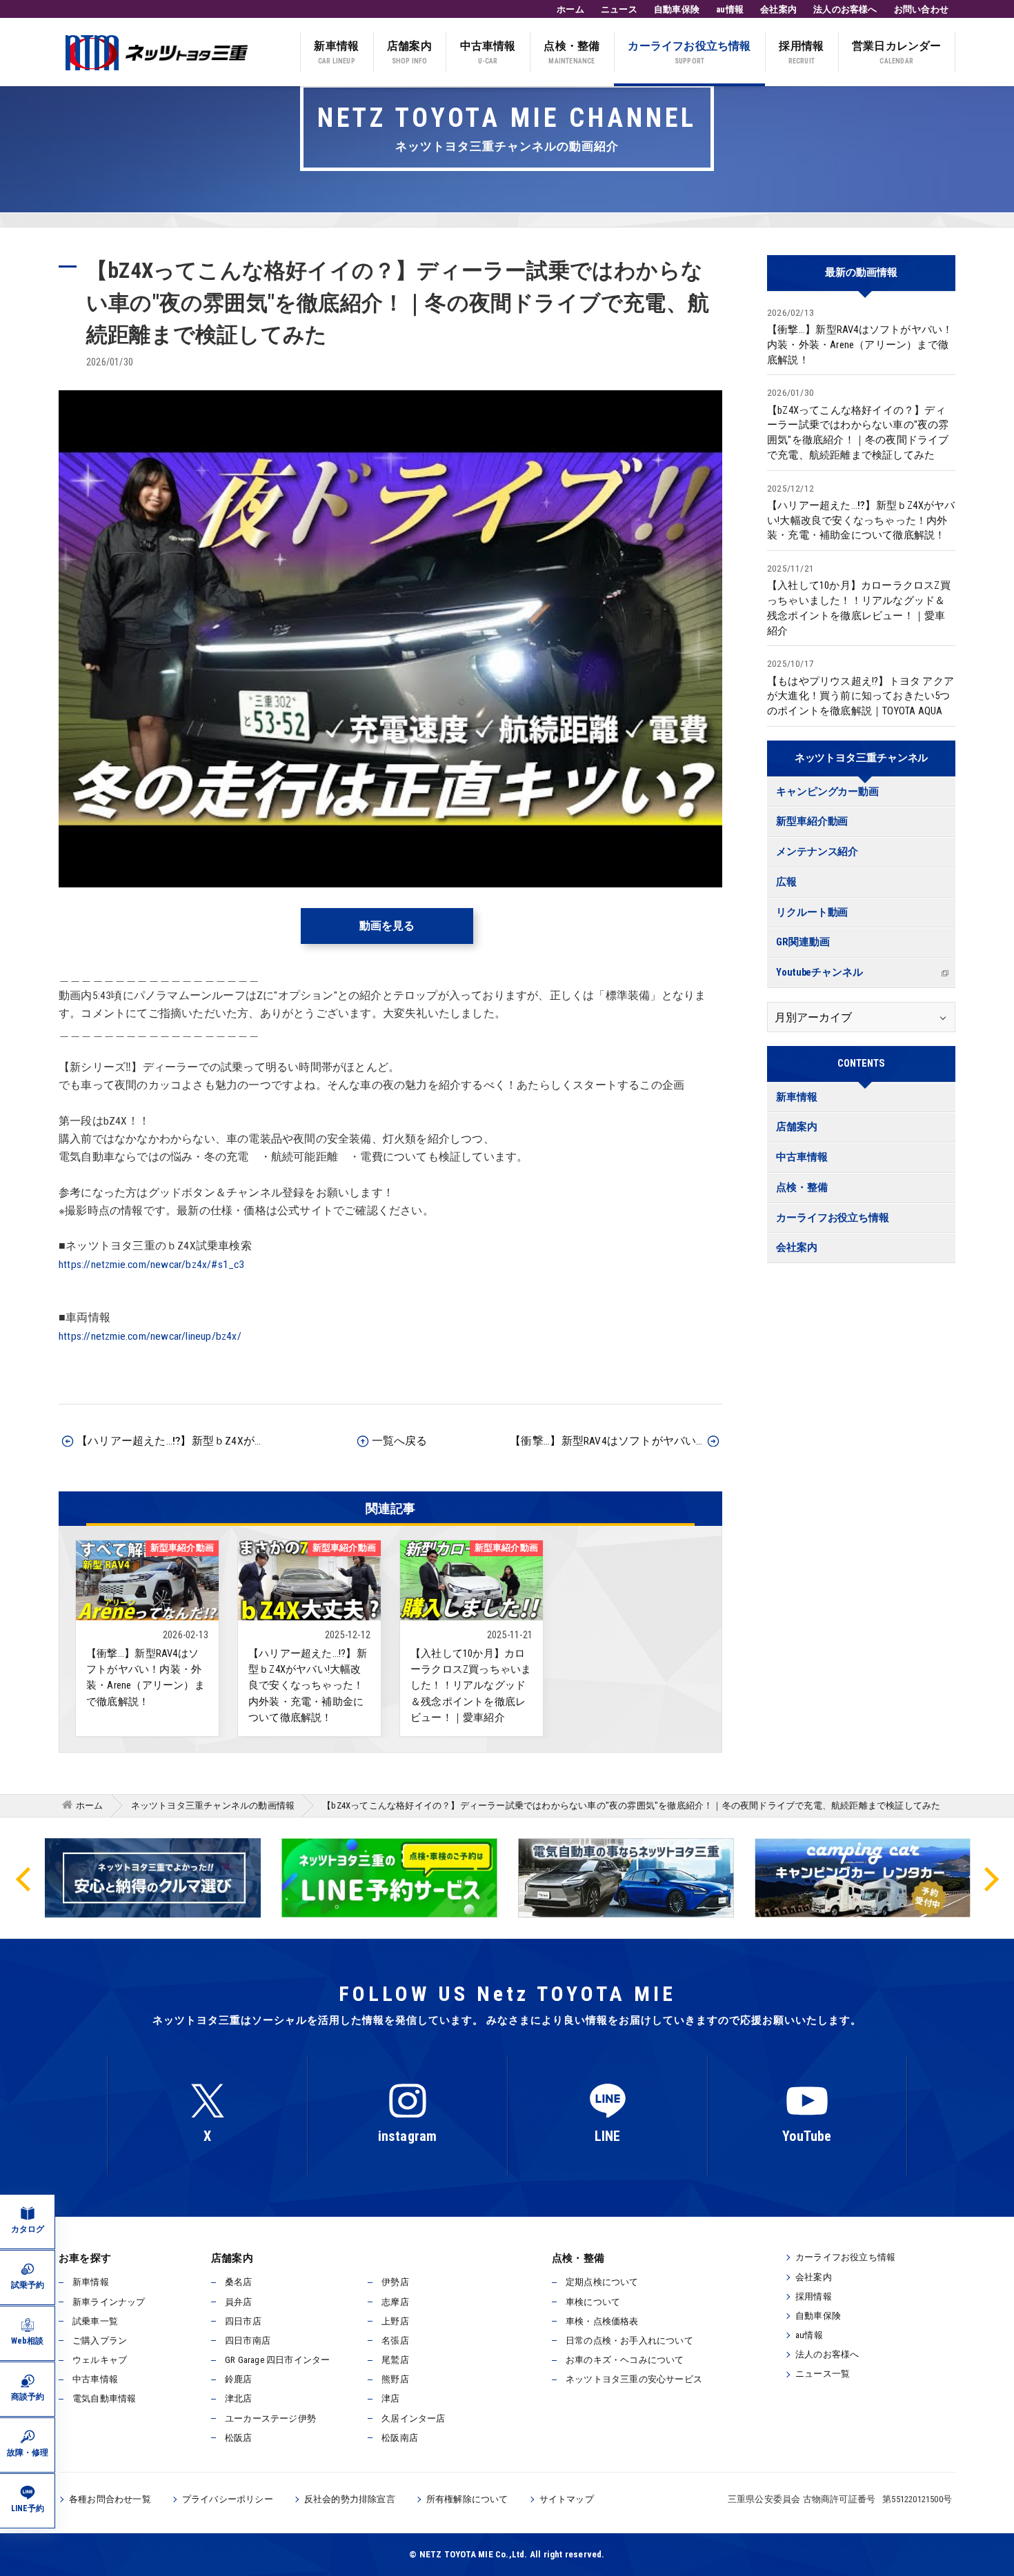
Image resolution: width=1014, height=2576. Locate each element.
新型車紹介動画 (812, 822)
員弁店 (239, 2302)
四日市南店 (248, 2341)
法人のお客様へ (845, 9)
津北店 (239, 2398)
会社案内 (778, 9)
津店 (390, 2398)
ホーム (570, 9)
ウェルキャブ (100, 2360)
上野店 (395, 2321)
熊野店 (395, 2379)
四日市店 (243, 2321)
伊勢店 (395, 2282)
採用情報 (801, 52)
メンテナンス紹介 (817, 852)
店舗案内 (409, 52)
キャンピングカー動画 (827, 792)
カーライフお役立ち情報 (689, 52)
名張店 (395, 2341)
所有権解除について (467, 2499)
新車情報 (336, 52)
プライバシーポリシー (228, 2499)
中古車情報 (488, 52)
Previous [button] (24, 1878)
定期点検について (602, 2282)
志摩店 (395, 2302)
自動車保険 (677, 9)
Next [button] (990, 1878)
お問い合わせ (921, 9)
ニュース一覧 (823, 2374)
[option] (389, 1878)
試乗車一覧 (95, 2321)
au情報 (730, 9)
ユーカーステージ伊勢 (270, 2418)
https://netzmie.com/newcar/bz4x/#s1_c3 (152, 1265)
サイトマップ (567, 2499)
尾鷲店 (395, 2360)
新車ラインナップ (109, 2302)
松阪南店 (400, 2438)
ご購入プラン (100, 2341)
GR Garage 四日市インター (277, 2360)
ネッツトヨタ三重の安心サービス (634, 2379)
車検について (593, 2302)
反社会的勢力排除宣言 (350, 2499)
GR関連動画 (803, 942)
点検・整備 (571, 52)
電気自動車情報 (104, 2398)
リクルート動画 (812, 913)
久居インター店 (413, 2418)
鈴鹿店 (239, 2379)
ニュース (619, 9)
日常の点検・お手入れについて (629, 2341)
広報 (786, 882)
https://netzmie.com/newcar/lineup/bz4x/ (150, 1336)
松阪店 (239, 2438)
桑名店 (239, 2282)
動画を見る (387, 926)
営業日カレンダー (897, 52)
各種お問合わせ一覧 (110, 2499)
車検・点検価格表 (602, 2321)
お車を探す (85, 2258)
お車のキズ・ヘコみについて (625, 2360)
